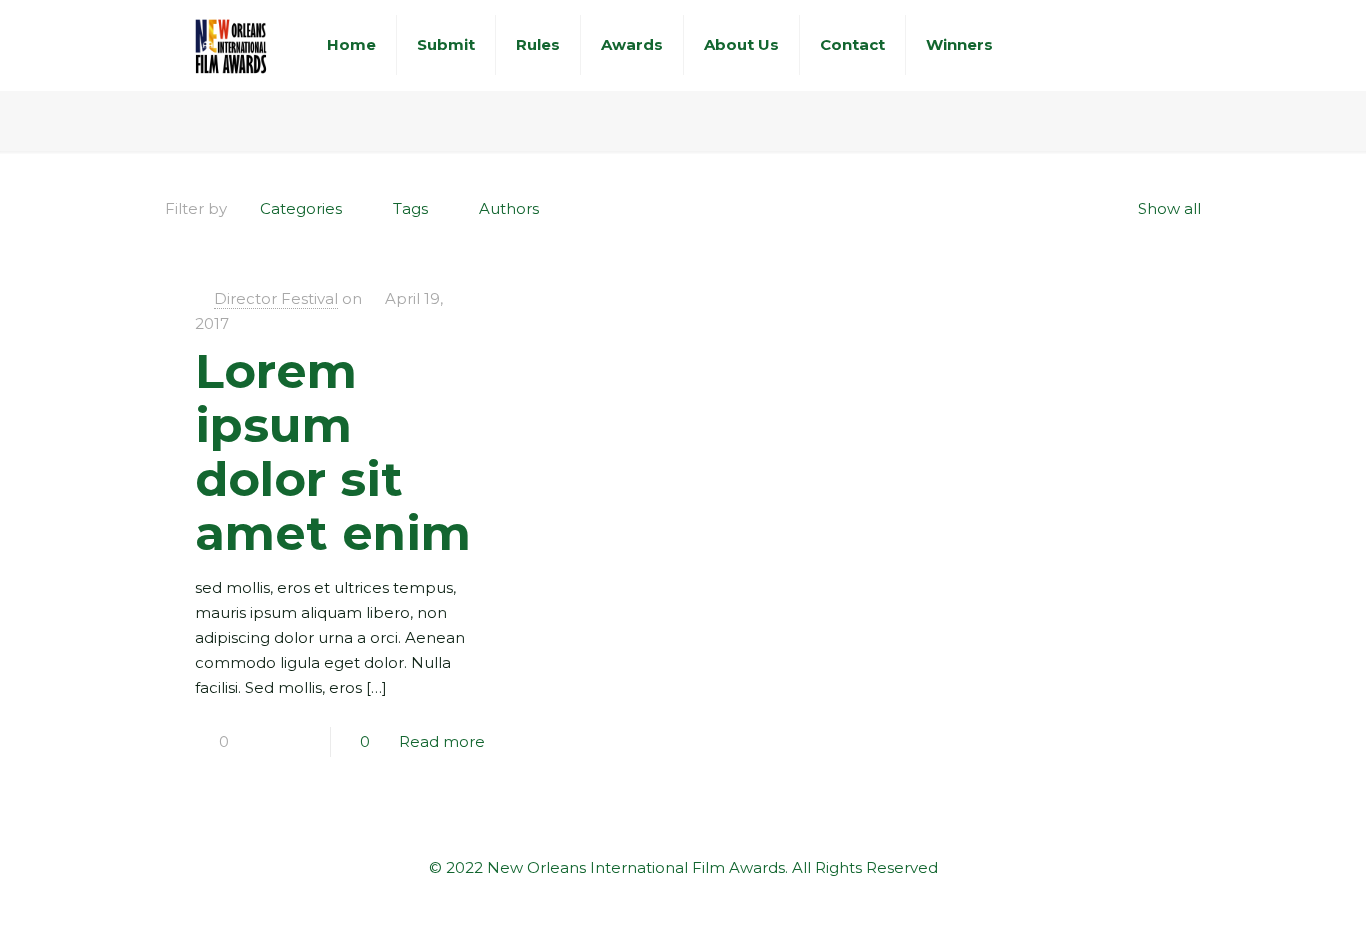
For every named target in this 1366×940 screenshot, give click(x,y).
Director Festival (276, 298)
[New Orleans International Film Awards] (231, 45)
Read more (442, 741)
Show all (1169, 208)
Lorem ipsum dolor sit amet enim (333, 452)
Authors (509, 208)
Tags (410, 208)
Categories (301, 208)
